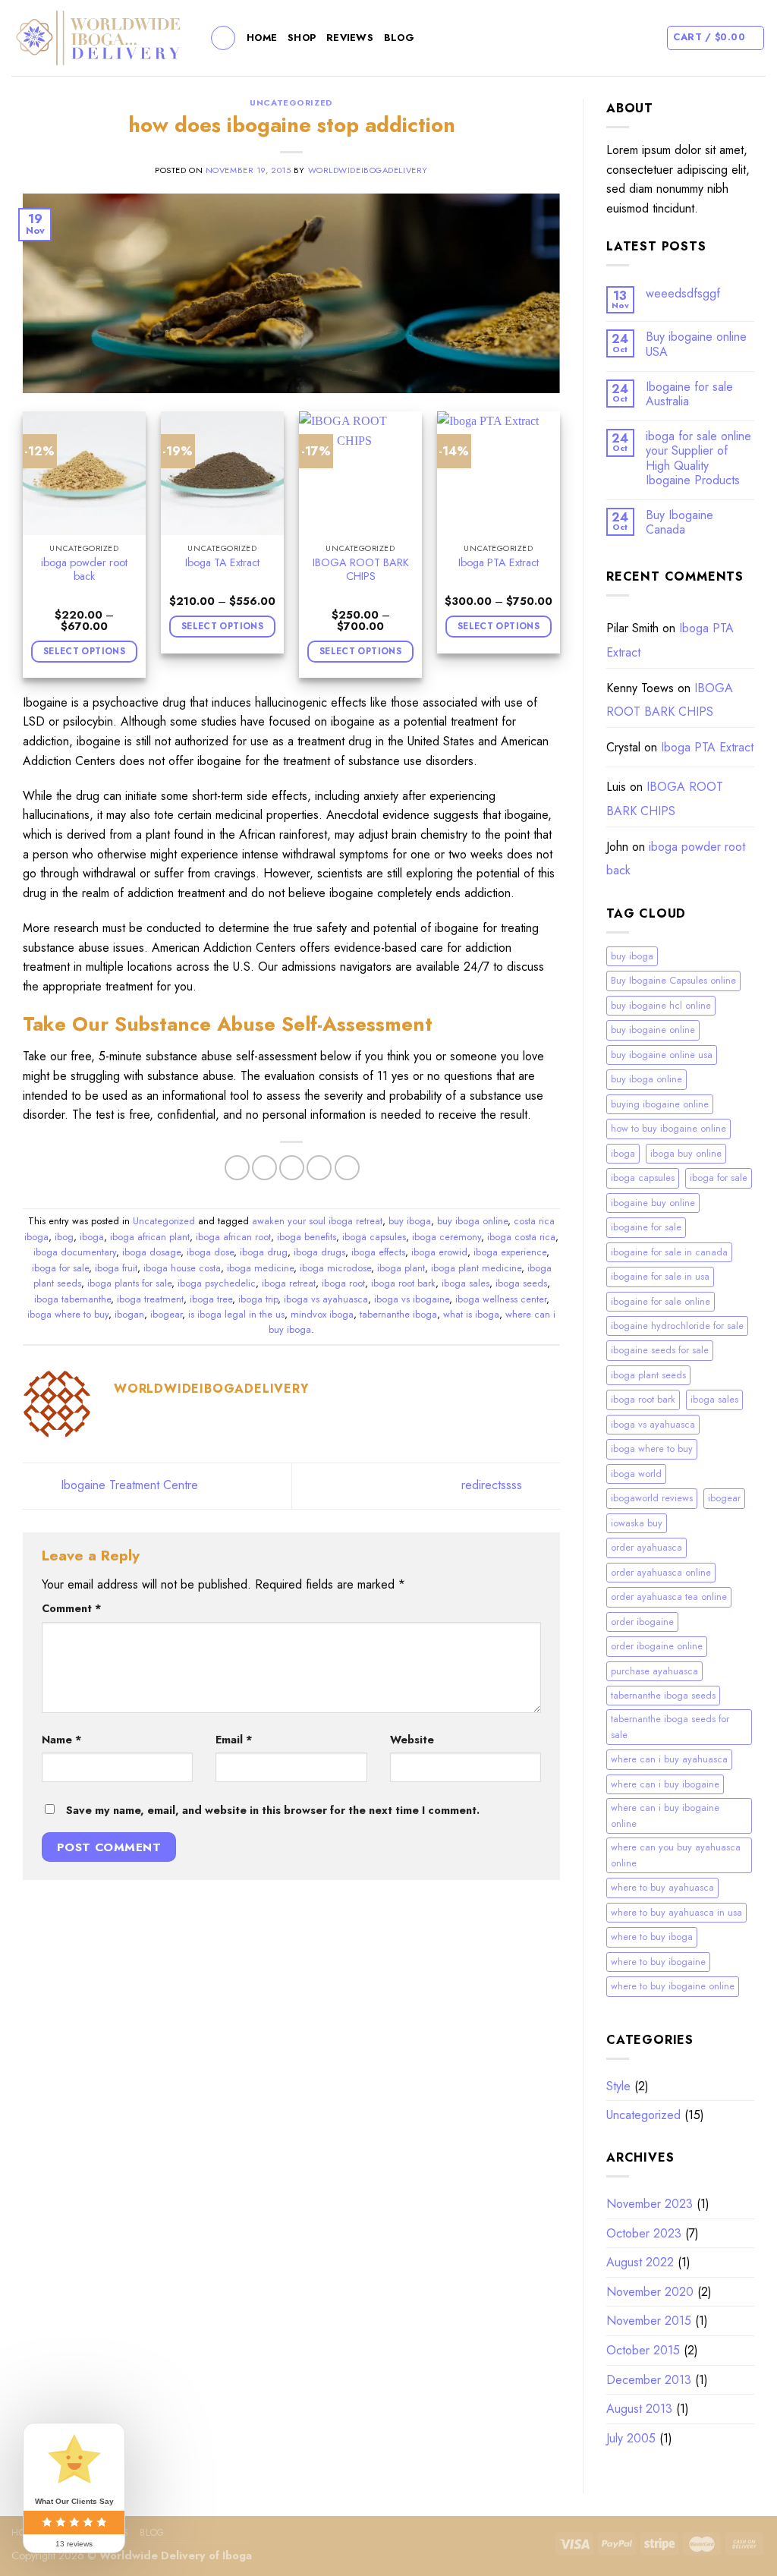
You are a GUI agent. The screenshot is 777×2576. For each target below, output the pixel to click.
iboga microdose (335, 1268)
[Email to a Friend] (292, 1168)
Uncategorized (291, 102)
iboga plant (401, 1268)
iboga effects (378, 1252)
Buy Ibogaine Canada (679, 522)
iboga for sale (60, 1268)
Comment (72, 1608)
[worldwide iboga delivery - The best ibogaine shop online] (99, 38)
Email (234, 1740)
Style (618, 2086)
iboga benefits (307, 1237)
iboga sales (466, 1283)
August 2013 (639, 2409)
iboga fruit (116, 1268)
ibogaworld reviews (652, 1498)
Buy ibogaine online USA (696, 344)
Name (62, 1740)
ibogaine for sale (646, 1227)
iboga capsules (374, 1237)
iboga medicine (260, 1268)
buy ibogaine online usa (662, 1055)
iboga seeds (521, 1283)
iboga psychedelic (217, 1283)
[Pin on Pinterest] (319, 1168)
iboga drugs (319, 1252)
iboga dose (210, 1252)
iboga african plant (150, 1237)
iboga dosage (151, 1252)
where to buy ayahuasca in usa (676, 1912)
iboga (92, 1237)
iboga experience (510, 1252)
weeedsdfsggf (683, 293)
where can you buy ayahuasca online (676, 1855)
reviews (350, 38)
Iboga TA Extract (222, 563)
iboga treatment (150, 1299)
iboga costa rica (521, 1237)
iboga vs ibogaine (412, 1299)
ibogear (166, 1314)
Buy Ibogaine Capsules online (673, 980)
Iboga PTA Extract (499, 563)
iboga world (636, 1474)
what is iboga (471, 1314)
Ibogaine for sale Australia (689, 394)
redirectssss (494, 1485)
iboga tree (211, 1299)
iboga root (343, 1283)
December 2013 (649, 2380)
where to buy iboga (652, 1937)
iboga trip (258, 1299)
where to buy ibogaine (658, 1962)
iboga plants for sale (129, 1283)
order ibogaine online (657, 1646)
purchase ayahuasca (654, 1671)
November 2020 (650, 2292)
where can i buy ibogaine (665, 1784)
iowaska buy (637, 1523)
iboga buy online (686, 1153)
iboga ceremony (447, 1237)
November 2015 (649, 2321)
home (262, 38)
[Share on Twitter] (264, 1168)
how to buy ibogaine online (668, 1128)
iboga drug (264, 1252)
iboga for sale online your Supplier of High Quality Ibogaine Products (698, 458)
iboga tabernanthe (72, 1299)
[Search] (223, 38)
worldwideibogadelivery (368, 170)
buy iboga (410, 1221)
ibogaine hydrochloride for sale (677, 1326)
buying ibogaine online (660, 1104)
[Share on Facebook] (237, 1168)
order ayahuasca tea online (669, 1597)
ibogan (129, 1314)
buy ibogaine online (653, 1030)
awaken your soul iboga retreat (317, 1221)
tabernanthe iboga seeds (663, 1695)
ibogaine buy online (653, 1203)
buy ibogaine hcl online (661, 1005)
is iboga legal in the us (236, 1314)
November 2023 (650, 2204)
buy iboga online (472, 1221)
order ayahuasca (646, 1547)
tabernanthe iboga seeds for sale (670, 1726)
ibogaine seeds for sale (660, 1350)
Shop (302, 38)
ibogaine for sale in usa (660, 1276)
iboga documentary (75, 1252)
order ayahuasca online (661, 1572)
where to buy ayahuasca (662, 1887)
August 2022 (640, 2262)
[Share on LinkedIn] (347, 1168)
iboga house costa (182, 1268)
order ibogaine (642, 1622)
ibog (64, 1237)
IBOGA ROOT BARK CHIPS (361, 570)
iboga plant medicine (476, 1268)
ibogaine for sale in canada (669, 1252)
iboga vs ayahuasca (326, 1299)
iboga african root (233, 1237)
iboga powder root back (84, 570)
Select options (84, 651)
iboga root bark (403, 1283)
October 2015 (643, 2350)
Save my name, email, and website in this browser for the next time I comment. (273, 1810)
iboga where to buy (68, 1314)
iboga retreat (289, 1283)
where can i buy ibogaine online (665, 1815)
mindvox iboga (322, 1314)
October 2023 (644, 2233)
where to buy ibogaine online (673, 1986)
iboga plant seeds (648, 1375)
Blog (399, 38)
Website (412, 1740)
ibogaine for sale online (661, 1301)
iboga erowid (439, 1252)
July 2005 (631, 2438)
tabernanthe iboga (398, 1314)
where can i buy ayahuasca (669, 1759)
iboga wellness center (501, 1299)
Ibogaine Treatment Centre (127, 1485)
